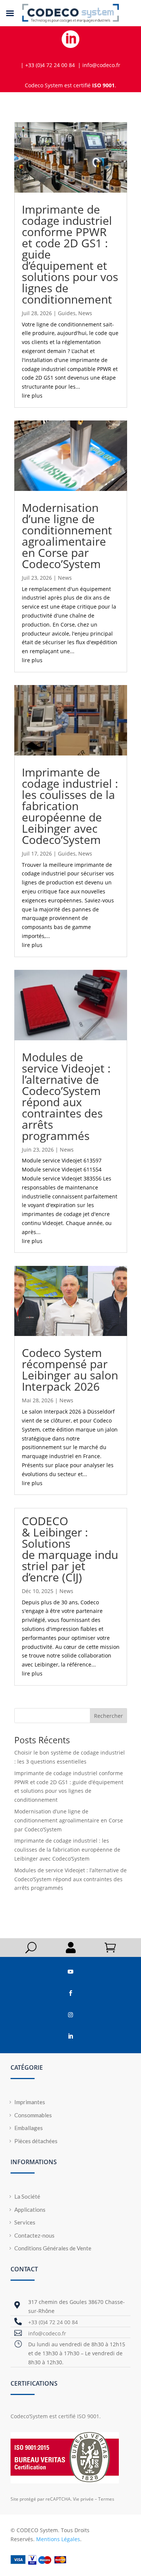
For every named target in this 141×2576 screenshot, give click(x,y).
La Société (27, 2196)
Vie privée (83, 2499)
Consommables (33, 2115)
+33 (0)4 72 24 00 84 (53, 2322)
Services (25, 2222)
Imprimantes (30, 2102)
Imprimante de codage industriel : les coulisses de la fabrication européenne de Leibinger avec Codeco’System (70, 806)
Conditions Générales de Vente (53, 2248)
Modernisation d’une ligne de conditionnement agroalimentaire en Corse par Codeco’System (67, 536)
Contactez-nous (34, 2235)
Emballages (29, 2128)
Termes (106, 2499)
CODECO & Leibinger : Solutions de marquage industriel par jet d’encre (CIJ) (70, 1549)
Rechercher (108, 1716)
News (85, 313)
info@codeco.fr (47, 2333)
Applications (30, 2209)
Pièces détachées (36, 2141)
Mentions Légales (58, 2539)
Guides (67, 313)
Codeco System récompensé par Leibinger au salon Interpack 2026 (70, 1370)
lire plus (32, 396)
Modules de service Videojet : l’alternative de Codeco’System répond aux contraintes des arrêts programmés (66, 1096)
